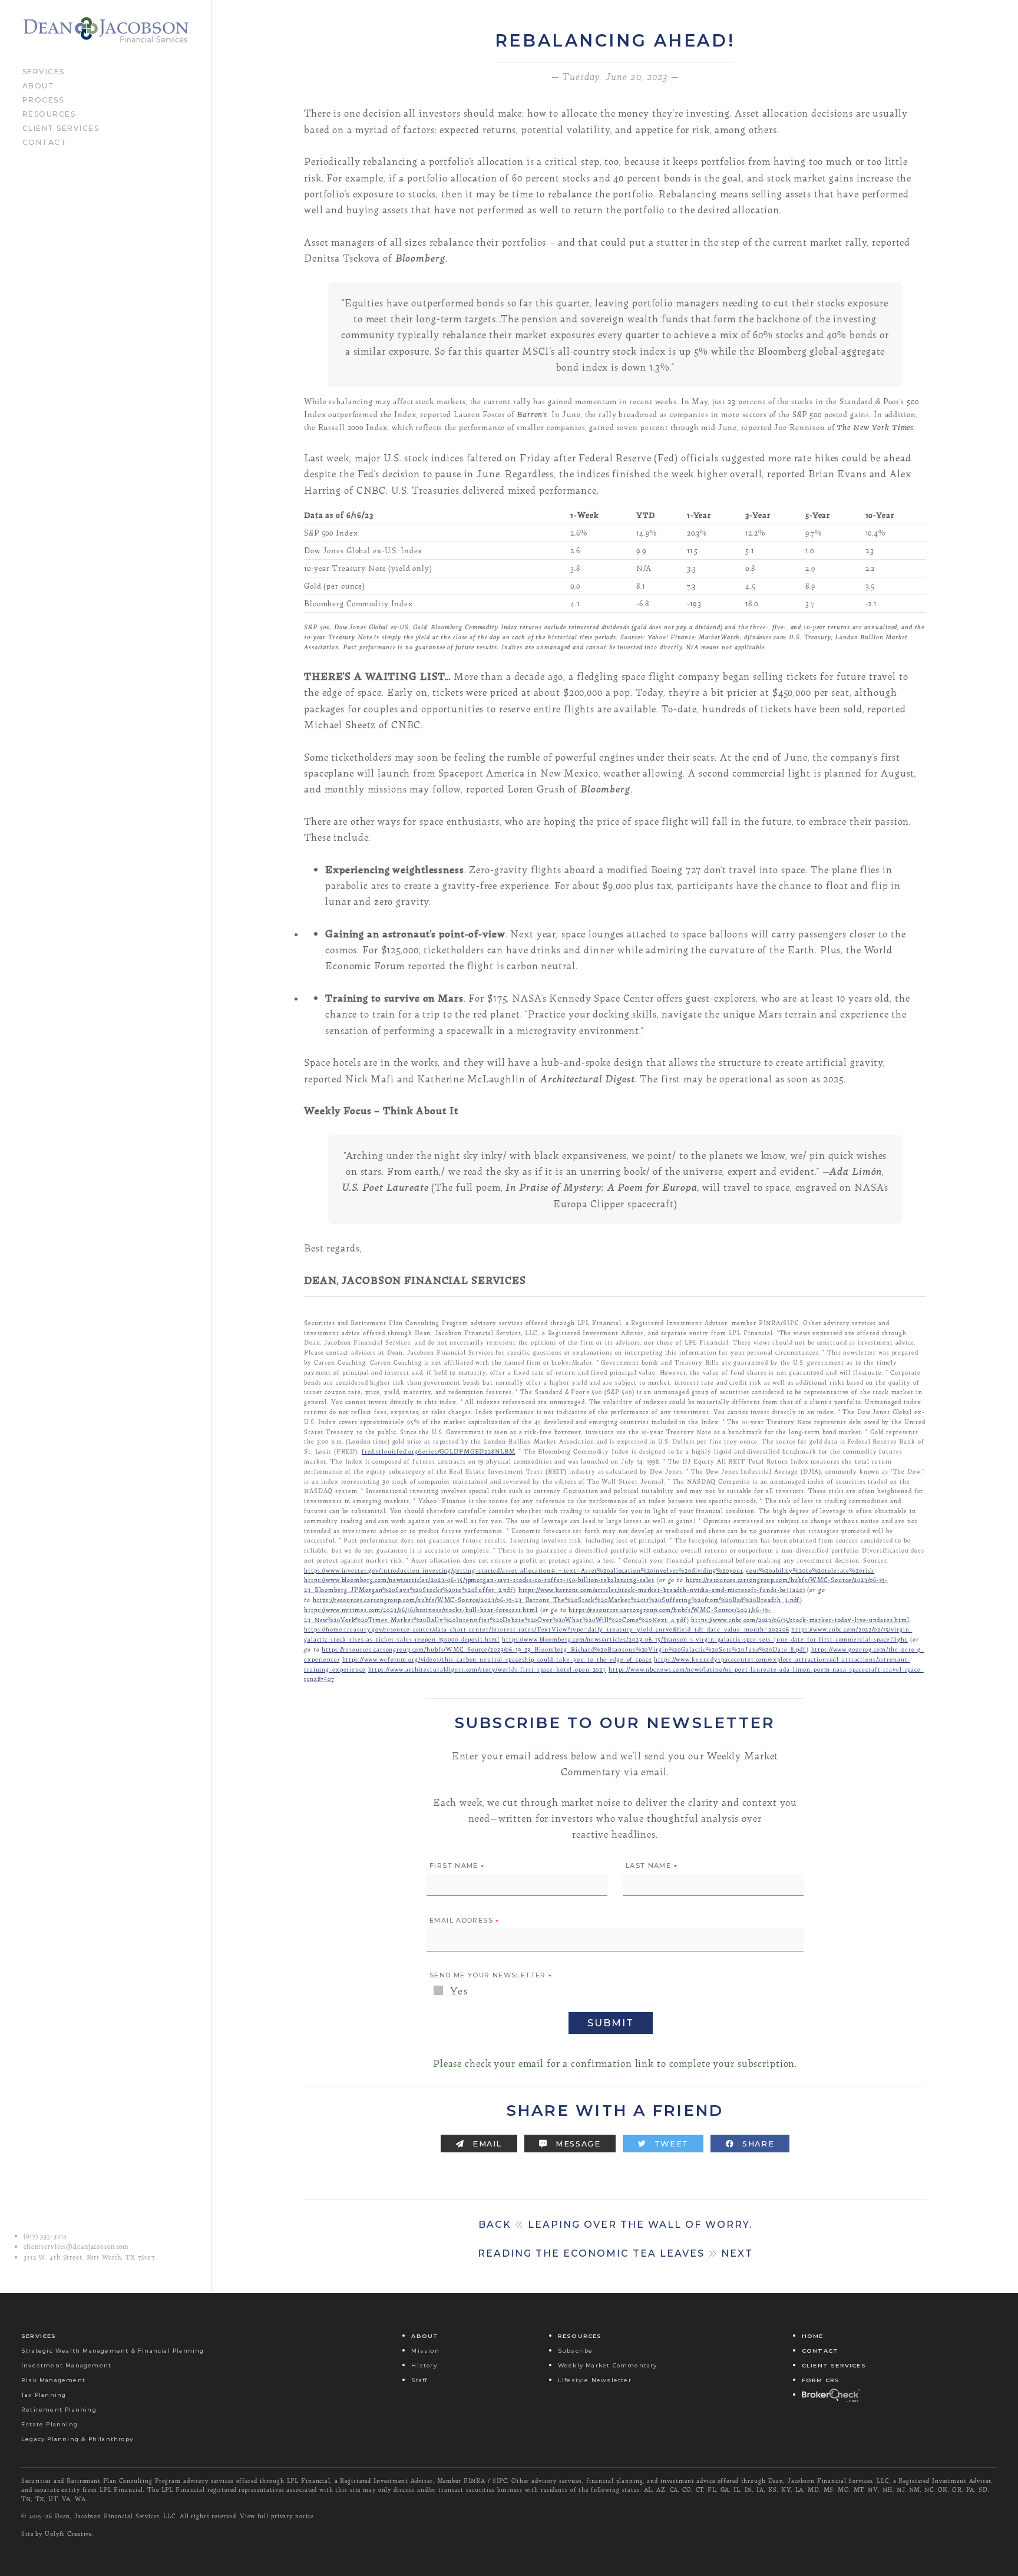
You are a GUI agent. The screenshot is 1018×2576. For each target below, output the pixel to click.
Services (44, 71)
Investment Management (66, 2365)
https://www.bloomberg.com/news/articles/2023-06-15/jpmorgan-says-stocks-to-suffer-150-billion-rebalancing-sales (479, 1579)
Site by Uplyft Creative (57, 2534)
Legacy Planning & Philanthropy (77, 2439)
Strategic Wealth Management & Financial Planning (113, 2351)
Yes (457, 1991)
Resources (49, 113)
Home (813, 2336)
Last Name (652, 1866)
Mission (425, 2351)
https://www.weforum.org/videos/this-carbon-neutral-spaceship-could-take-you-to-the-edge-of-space (497, 1659)
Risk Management (53, 2380)
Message (577, 2144)
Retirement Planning (59, 2410)
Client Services (61, 127)
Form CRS (821, 2380)
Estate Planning (49, 2424)
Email (486, 2144)
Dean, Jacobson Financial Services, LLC (115, 2516)
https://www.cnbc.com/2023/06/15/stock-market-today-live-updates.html (800, 1619)
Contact (45, 141)
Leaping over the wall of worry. (615, 2225)
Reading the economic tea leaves (615, 2253)
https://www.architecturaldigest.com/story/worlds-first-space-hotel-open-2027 (487, 1669)
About (39, 85)
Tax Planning (44, 2395)
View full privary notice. (277, 2516)
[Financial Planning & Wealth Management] (106, 30)
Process (43, 99)
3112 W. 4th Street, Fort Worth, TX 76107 (89, 2257)
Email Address (465, 1921)
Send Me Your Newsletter (491, 1976)
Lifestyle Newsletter (595, 2380)
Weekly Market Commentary (608, 2365)
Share (757, 2144)
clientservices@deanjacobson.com (76, 2247)
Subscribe (576, 2351)
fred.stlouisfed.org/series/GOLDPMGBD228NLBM (439, 1451)
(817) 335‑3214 (45, 2236)
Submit (611, 2023)
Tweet (670, 2144)
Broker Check (830, 2395)
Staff (419, 2380)
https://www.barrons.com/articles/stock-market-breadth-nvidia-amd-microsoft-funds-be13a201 (662, 1589)
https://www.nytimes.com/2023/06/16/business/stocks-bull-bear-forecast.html (421, 1609)
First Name (457, 1866)
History (424, 2365)
